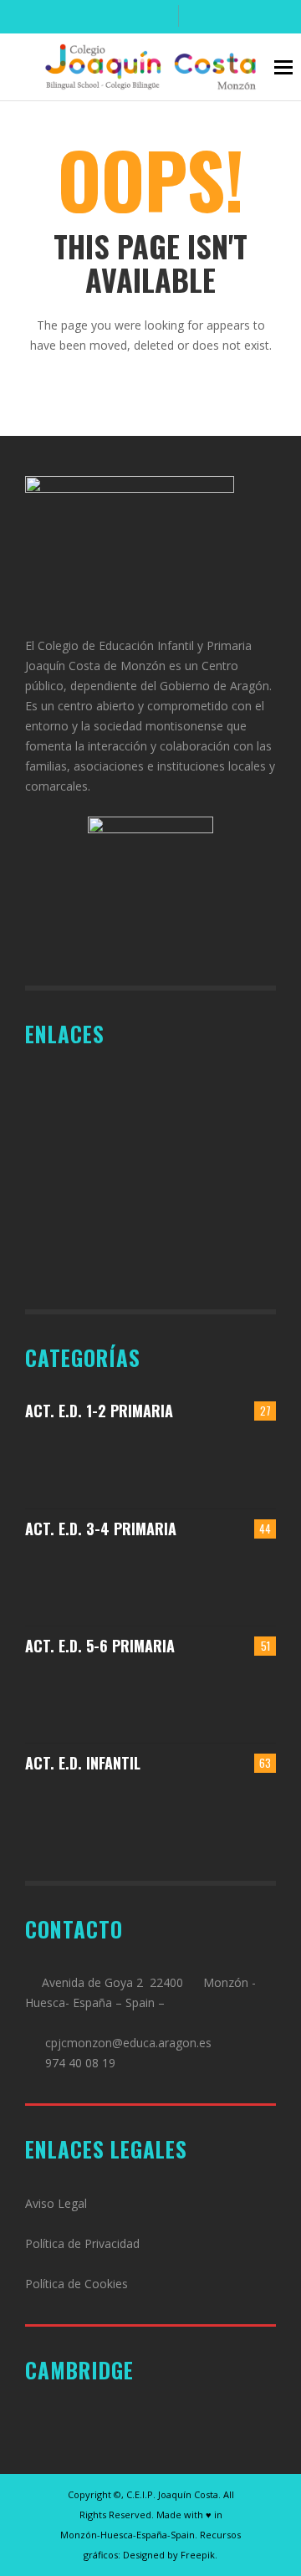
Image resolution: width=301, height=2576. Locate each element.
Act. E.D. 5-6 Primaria (100, 1646)
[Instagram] (103, 17)
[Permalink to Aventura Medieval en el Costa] (89, 1463)
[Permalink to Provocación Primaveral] (246, 1815)
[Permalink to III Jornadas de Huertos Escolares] (246, 1580)
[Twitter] (130, 17)
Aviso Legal (56, 2203)
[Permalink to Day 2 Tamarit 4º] (184, 1580)
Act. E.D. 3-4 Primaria (101, 1529)
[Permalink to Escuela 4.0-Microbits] (184, 1697)
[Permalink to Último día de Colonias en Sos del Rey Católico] (246, 1697)
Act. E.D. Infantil (83, 1763)
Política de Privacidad (82, 2243)
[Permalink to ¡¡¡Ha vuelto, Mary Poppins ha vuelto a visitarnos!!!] (89, 1815)
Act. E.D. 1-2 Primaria (99, 1411)
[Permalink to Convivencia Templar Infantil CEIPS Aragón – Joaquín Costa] (184, 1815)
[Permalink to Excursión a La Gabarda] (246, 1463)
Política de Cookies (77, 2284)
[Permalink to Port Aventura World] (89, 1697)
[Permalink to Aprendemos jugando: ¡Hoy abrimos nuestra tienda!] (184, 1463)
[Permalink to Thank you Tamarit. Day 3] (89, 1580)
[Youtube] (158, 17)
